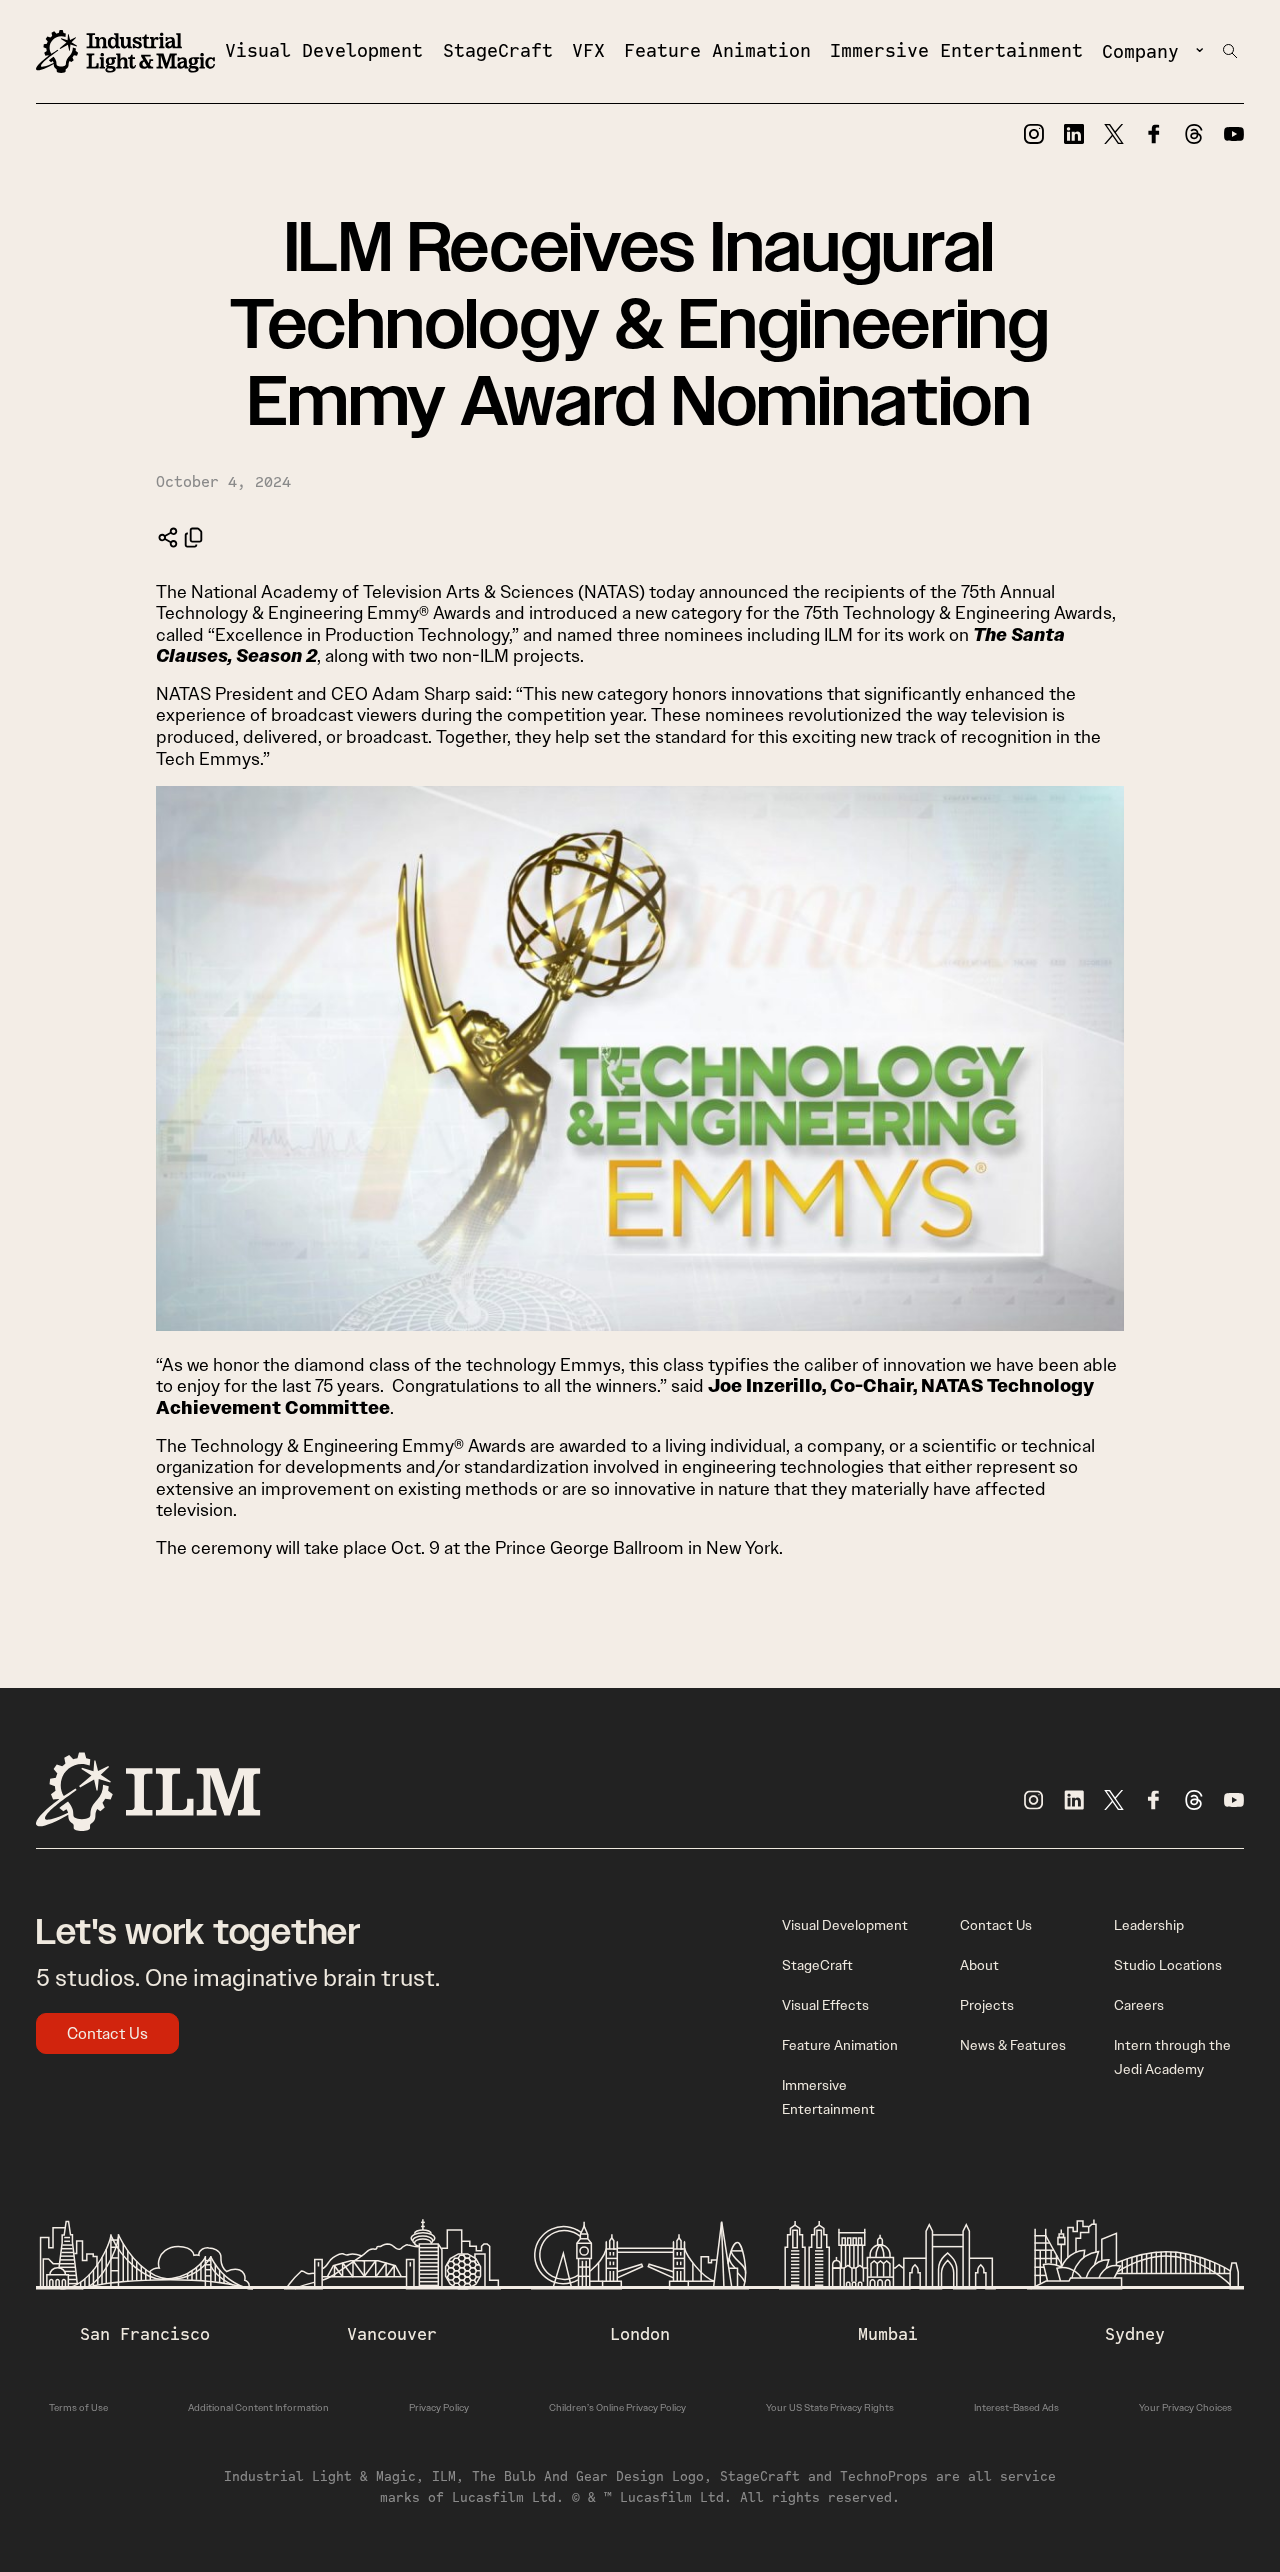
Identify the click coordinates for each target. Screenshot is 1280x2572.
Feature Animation (717, 50)
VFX (588, 50)
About (979, 1965)
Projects (987, 2005)
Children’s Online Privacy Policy (617, 2407)
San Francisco (145, 2334)
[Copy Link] (193, 537)
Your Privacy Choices (1185, 2407)
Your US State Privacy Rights (830, 2407)
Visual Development (324, 50)
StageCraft (498, 50)
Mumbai (888, 2334)
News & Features (1013, 2045)
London (640, 2334)
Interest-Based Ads (1016, 2407)
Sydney (1135, 2334)
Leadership (1149, 1925)
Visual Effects (825, 2005)
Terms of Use (78, 2407)
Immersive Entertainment (956, 50)
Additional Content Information (258, 2407)
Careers (1139, 2005)
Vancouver (392, 2334)
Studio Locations (1168, 1965)
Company (1140, 51)
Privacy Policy (439, 2407)
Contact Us (107, 2033)
